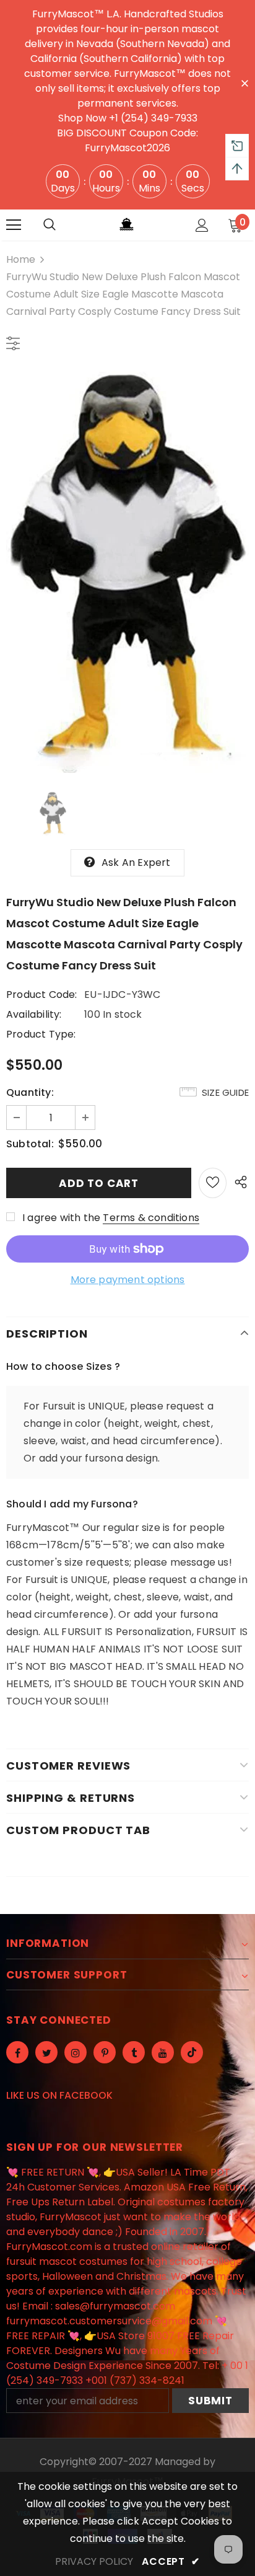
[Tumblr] (134, 2052)
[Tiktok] (192, 2052)
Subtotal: (30, 1144)
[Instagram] (76, 2052)
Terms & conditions (151, 1218)
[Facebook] (17, 2052)
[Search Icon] (50, 225)
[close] (244, 82)
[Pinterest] (105, 2052)
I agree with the (61, 1218)
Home (21, 259)
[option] (127, 572)
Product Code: (42, 995)
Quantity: (30, 1092)
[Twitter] (46, 2052)
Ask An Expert (136, 862)
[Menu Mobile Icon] (14, 225)
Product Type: (41, 1034)
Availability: (34, 1014)
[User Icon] (202, 225)
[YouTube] (163, 2052)
